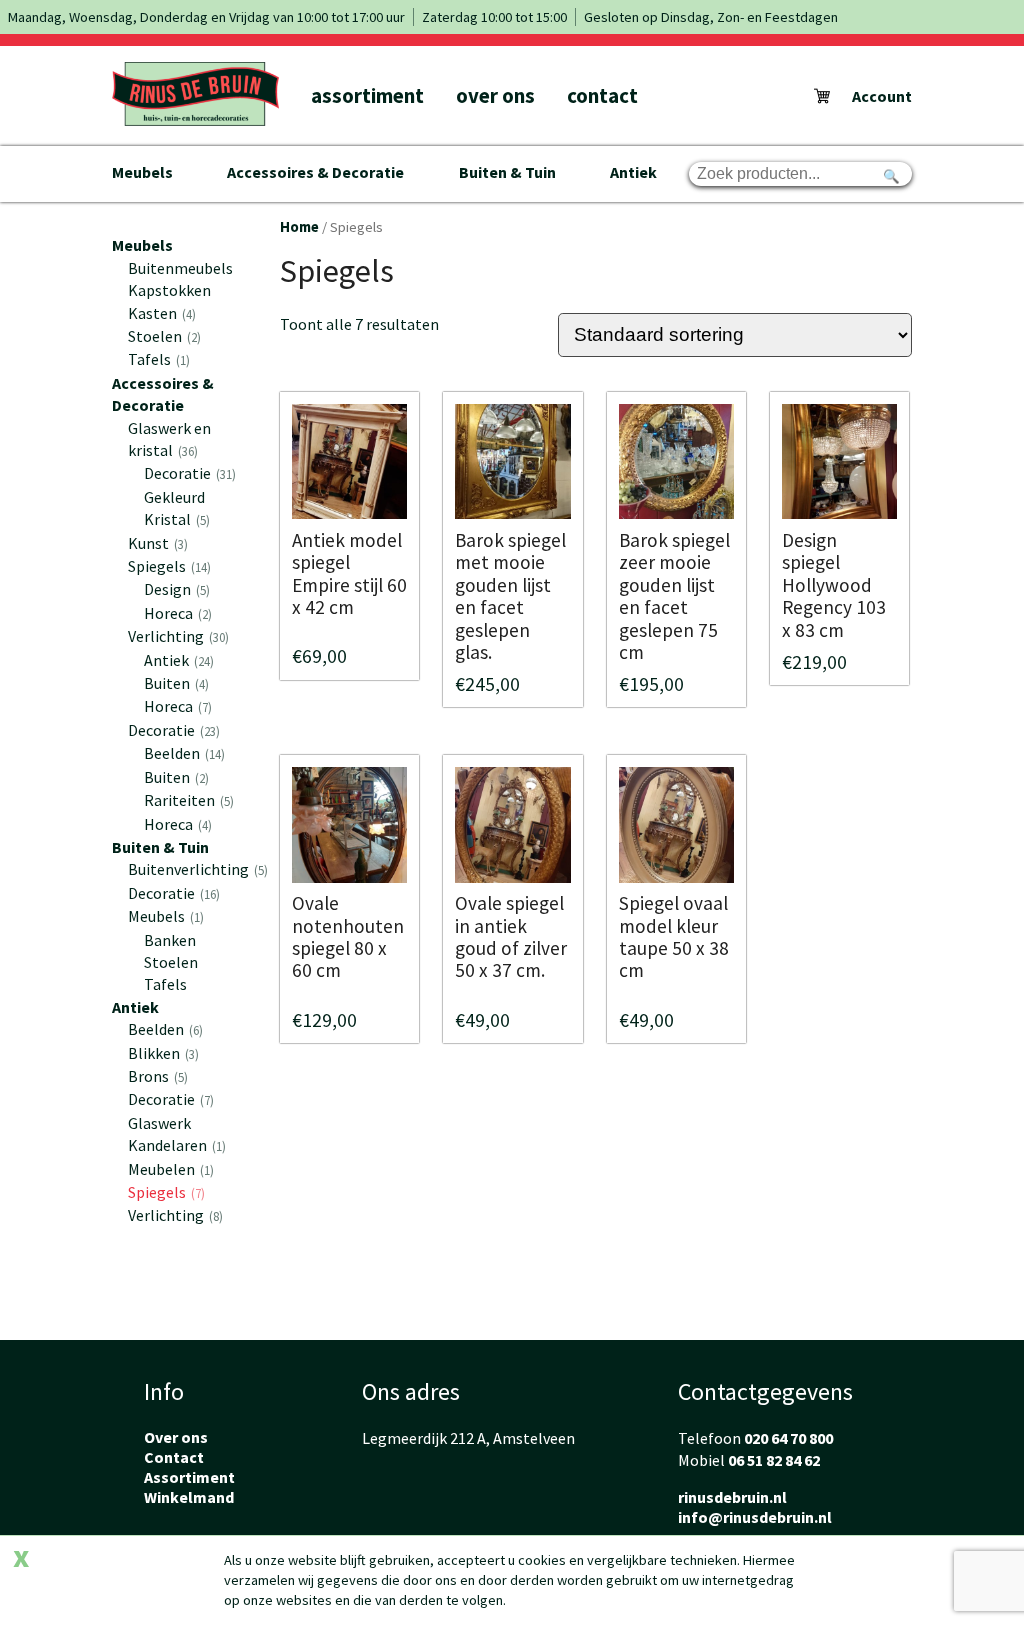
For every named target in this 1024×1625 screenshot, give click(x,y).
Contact (602, 96)
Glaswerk (159, 1123)
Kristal (175, 519)
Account (882, 96)
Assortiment (367, 96)
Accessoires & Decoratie (315, 172)
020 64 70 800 (788, 1438)
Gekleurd (174, 497)
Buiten (174, 683)
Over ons (495, 96)
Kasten (160, 313)
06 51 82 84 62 (774, 1460)
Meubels (142, 172)
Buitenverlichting (196, 869)
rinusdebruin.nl (732, 1497)
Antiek (633, 172)
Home (299, 227)
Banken (170, 940)
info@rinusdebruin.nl (755, 1517)
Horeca (176, 613)
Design (175, 589)
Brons (156, 1076)
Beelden (182, 753)
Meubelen (169, 1169)
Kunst (156, 543)
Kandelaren (175, 1145)
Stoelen (162, 336)
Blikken (161, 1053)
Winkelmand (189, 1497)
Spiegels (167, 566)
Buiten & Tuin (507, 172)
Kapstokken (169, 290)
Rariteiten (187, 800)
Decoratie (188, 473)
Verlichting (176, 636)
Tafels (157, 359)
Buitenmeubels (180, 268)
